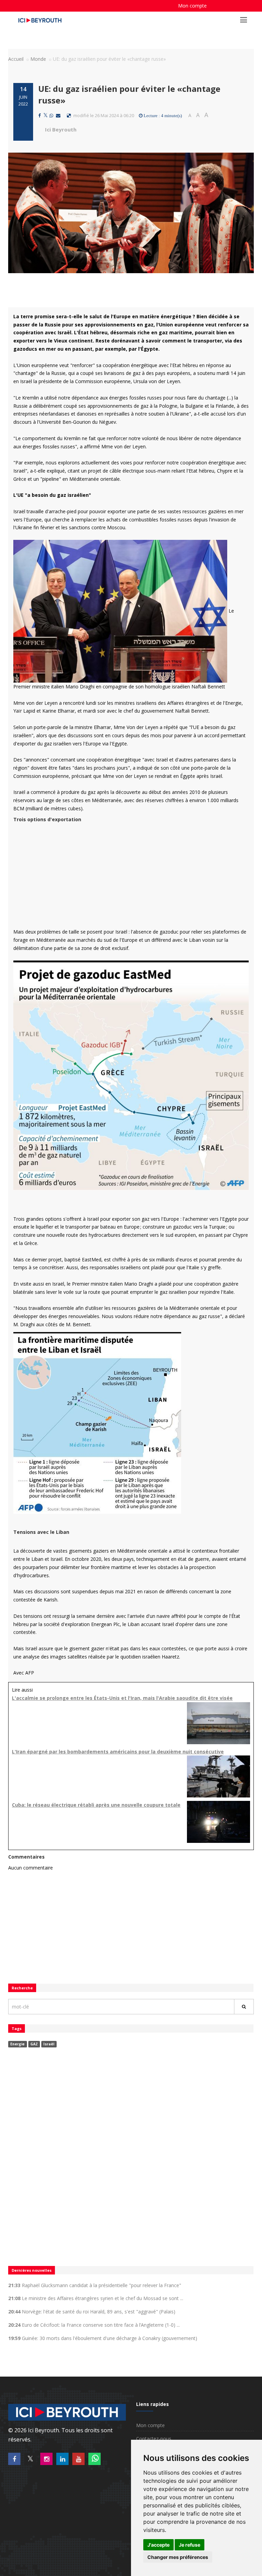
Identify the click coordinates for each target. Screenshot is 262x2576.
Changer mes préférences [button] (178, 2557)
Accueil (16, 59)
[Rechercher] (244, 2007)
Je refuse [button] (190, 2545)
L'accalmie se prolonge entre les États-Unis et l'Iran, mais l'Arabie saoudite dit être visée (122, 1698)
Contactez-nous (154, 2439)
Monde (38, 59)
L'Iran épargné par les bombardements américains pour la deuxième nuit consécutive (118, 1752)
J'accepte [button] (158, 2545)
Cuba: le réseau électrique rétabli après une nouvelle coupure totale (96, 1805)
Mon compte (192, 6)
